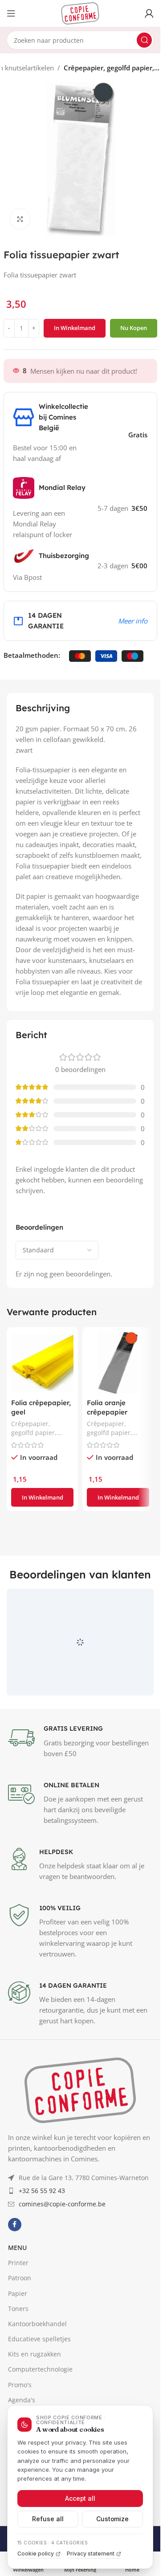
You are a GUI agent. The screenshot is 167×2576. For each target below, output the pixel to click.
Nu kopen (134, 328)
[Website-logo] (80, 12)
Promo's (20, 2385)
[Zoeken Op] (144, 40)
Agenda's (22, 2400)
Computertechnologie (40, 2369)
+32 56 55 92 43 (42, 2191)
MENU (17, 2248)
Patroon (20, 2278)
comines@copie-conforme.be (62, 2204)
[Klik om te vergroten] (20, 219)
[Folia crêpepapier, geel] (42, 1363)
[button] (42, 1497)
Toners (18, 2309)
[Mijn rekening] (149, 13)
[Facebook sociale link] (15, 2225)
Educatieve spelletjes (39, 2339)
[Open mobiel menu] (11, 13)
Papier (18, 2293)
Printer (18, 2263)
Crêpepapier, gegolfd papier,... (112, 68)
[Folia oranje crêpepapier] (118, 1363)
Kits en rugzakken (35, 2354)
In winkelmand (75, 328)
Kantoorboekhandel (37, 2324)
